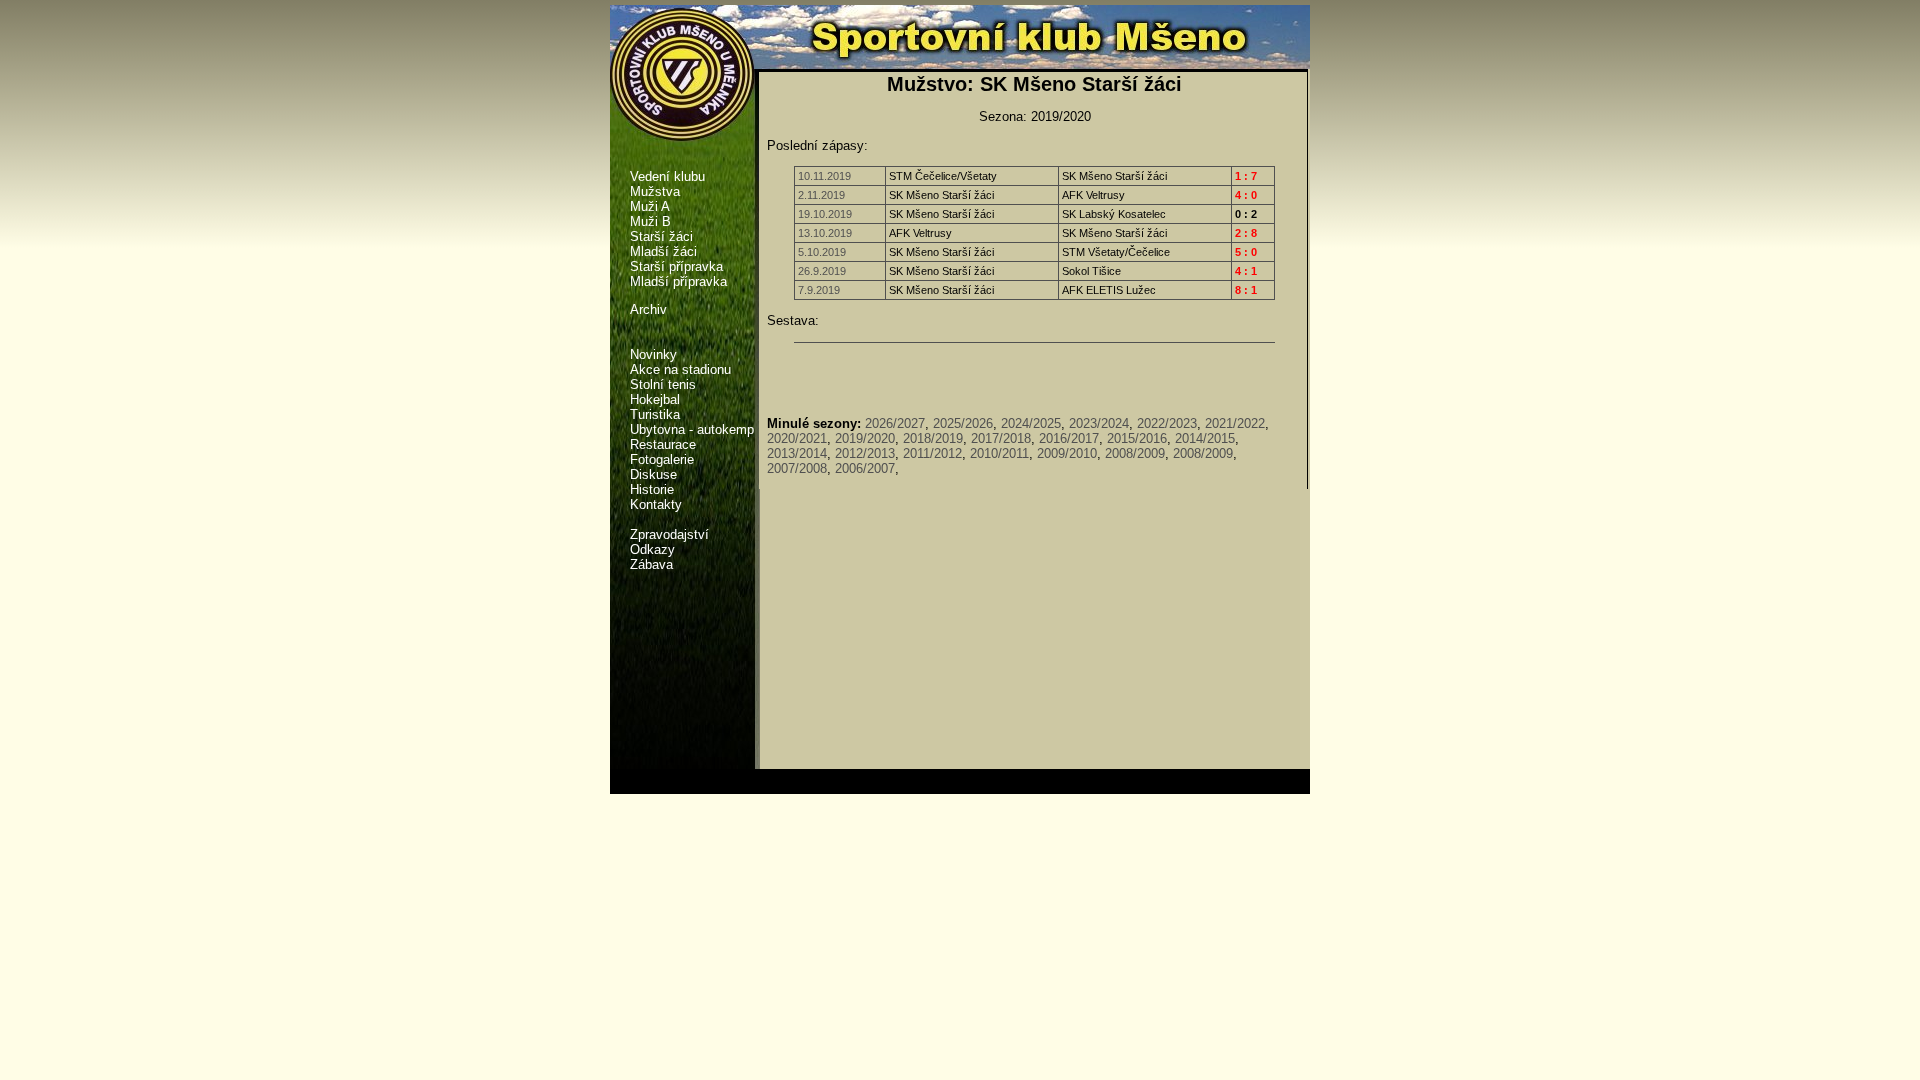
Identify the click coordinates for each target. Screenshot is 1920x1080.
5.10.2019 (822, 252)
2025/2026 (963, 423)
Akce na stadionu (680, 369)
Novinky (653, 354)
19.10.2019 (825, 214)
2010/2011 (999, 453)
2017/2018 (1001, 438)
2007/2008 (797, 468)
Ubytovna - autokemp (692, 429)
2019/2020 (865, 438)
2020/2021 (797, 438)
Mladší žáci (663, 251)
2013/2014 (797, 453)
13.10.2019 (825, 233)
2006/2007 (865, 468)
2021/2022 (1235, 423)
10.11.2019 (824, 176)
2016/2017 (1069, 438)
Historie (652, 489)
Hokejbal (655, 399)
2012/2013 (865, 453)
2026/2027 (895, 423)
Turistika (655, 414)
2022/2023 (1167, 423)
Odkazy (652, 549)
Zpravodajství (669, 534)
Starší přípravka (676, 266)
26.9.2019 (822, 271)
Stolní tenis (663, 384)
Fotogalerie (662, 459)
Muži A (650, 206)
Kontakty (656, 504)
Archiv (648, 309)
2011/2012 (932, 453)
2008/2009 (1135, 453)
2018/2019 (933, 438)
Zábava (651, 564)
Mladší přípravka (678, 281)
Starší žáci (661, 236)
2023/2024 (1099, 423)
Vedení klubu (667, 176)
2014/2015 (1205, 438)
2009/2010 (1067, 453)
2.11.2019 (821, 195)
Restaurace (663, 444)
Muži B (650, 221)
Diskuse (653, 474)
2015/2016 (1137, 438)
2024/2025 (1031, 423)
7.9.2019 (819, 290)
